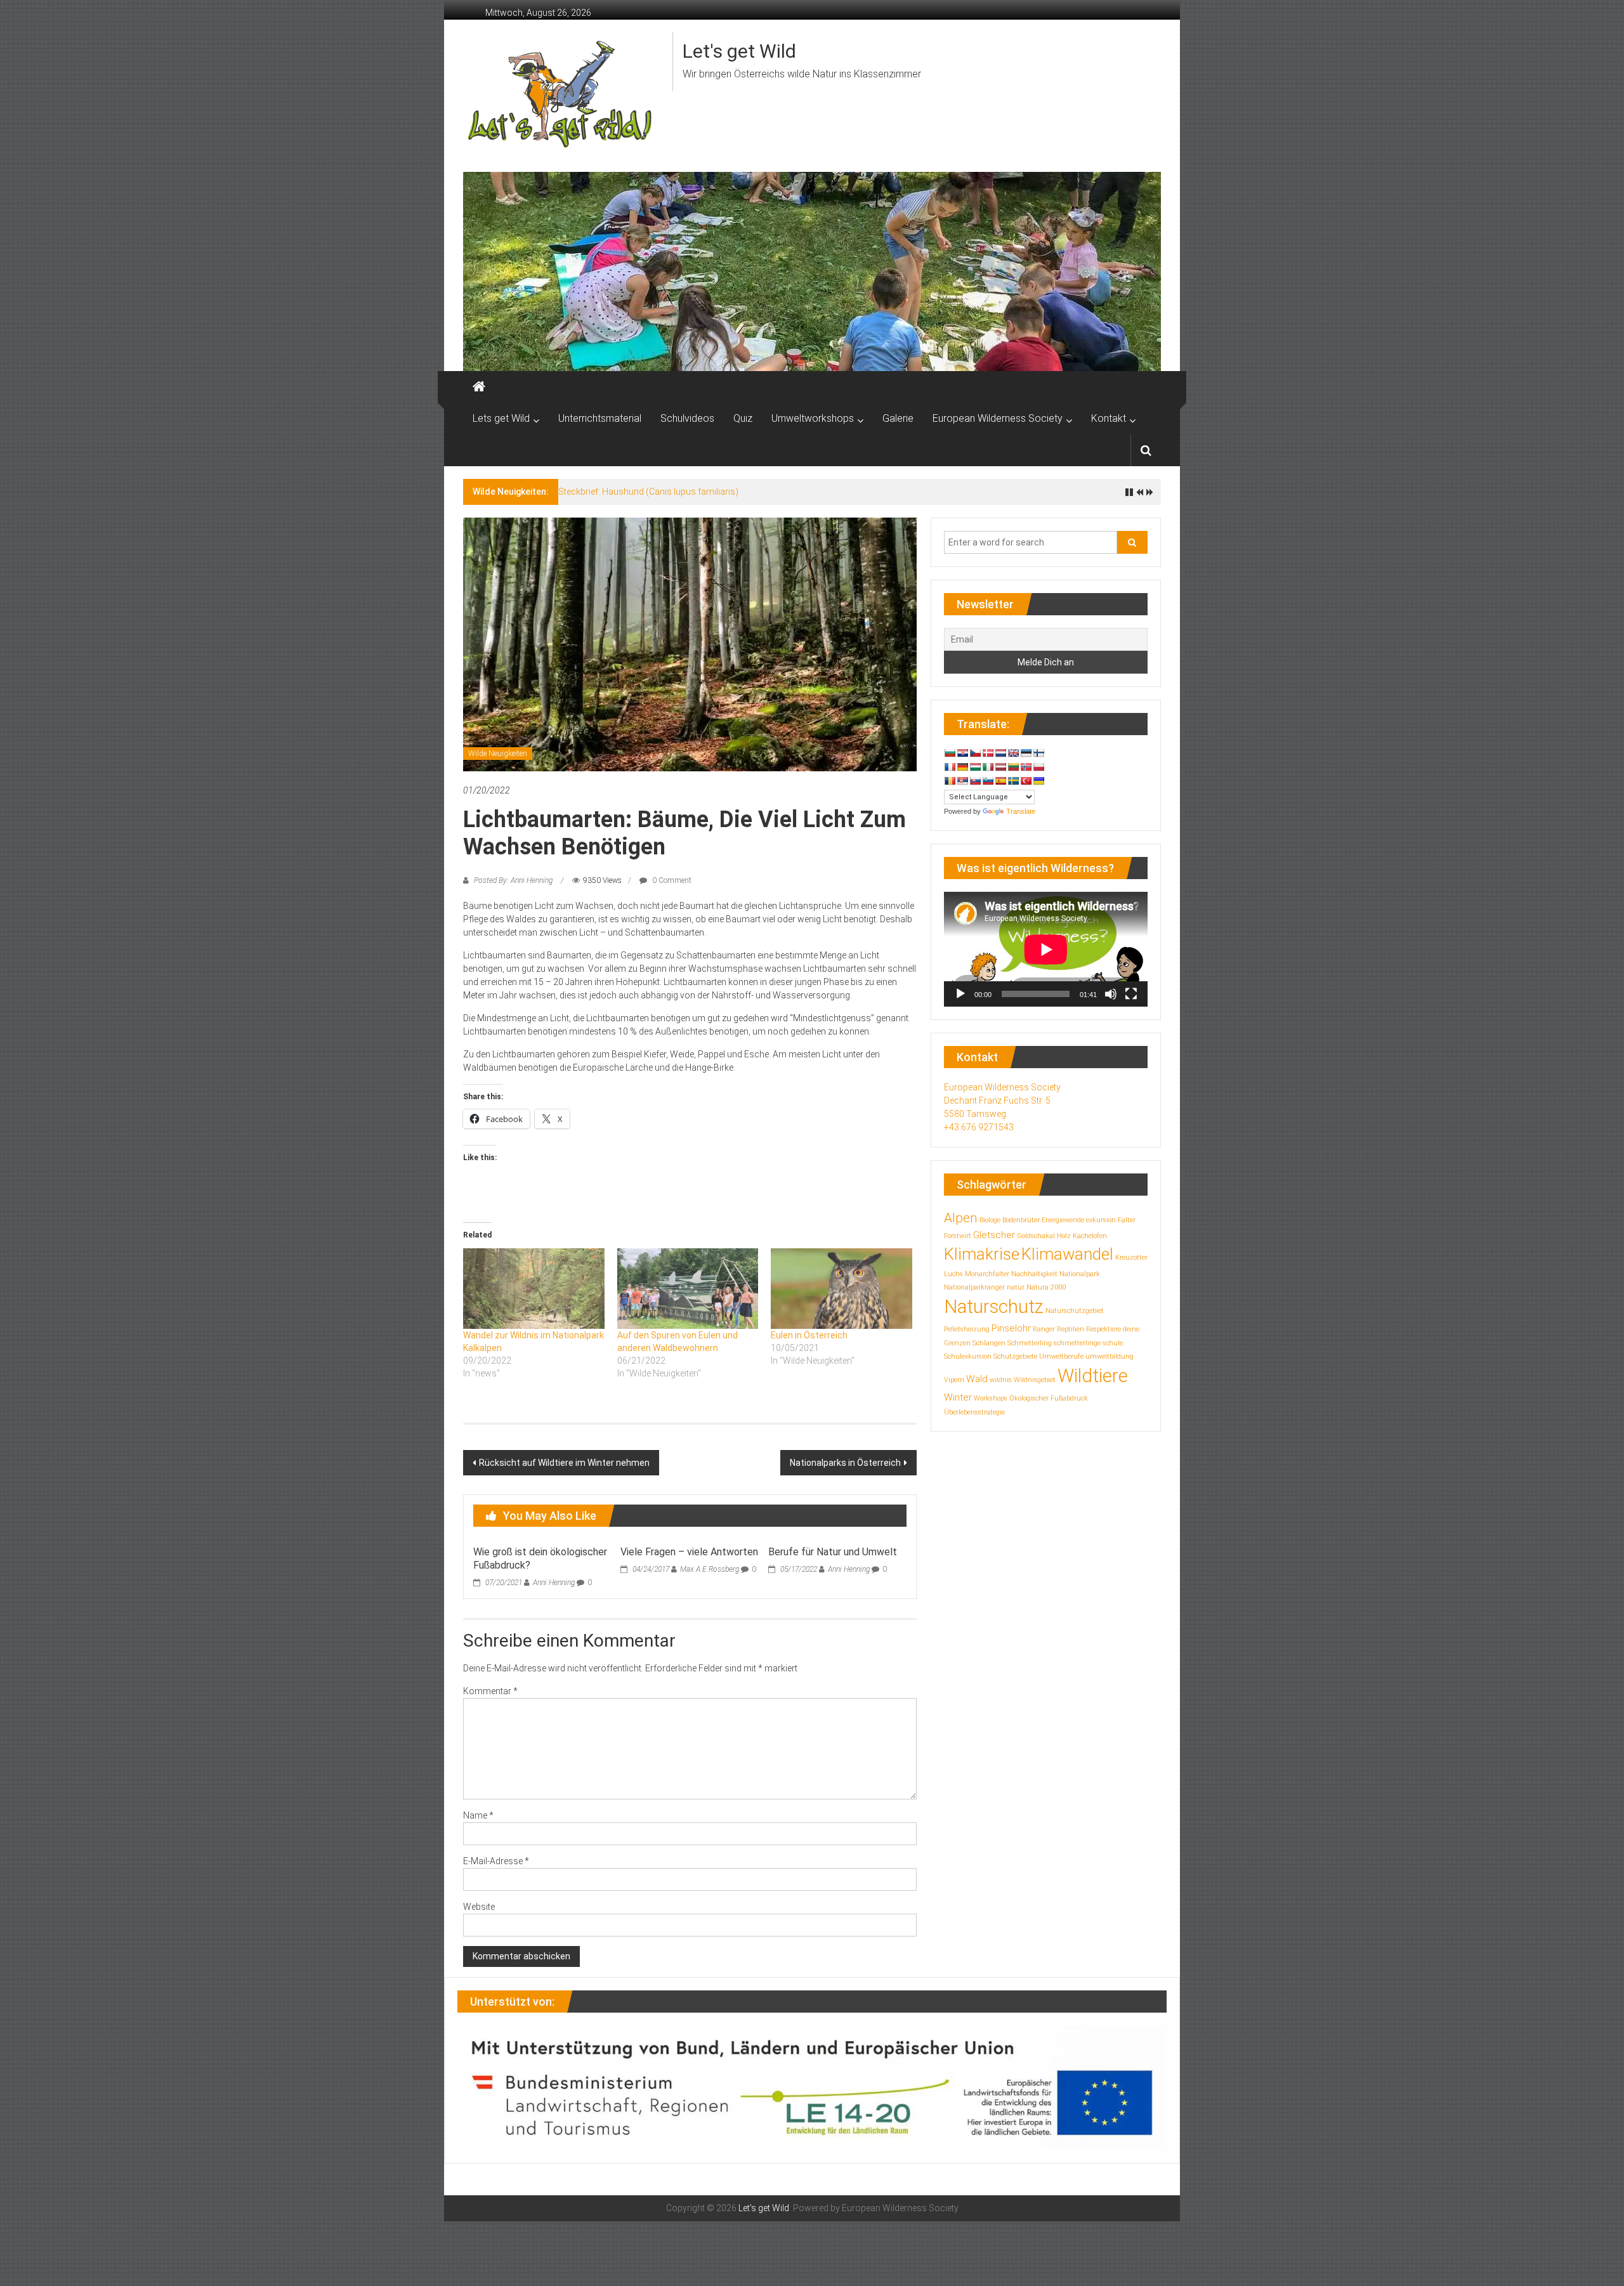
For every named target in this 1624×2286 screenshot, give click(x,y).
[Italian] (988, 767)
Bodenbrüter (1021, 1220)
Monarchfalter (987, 1274)
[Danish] (988, 753)
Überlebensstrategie (974, 1412)
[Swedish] (1013, 781)
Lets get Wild (501, 418)
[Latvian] (1000, 767)
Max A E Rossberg (710, 1569)
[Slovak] (975, 781)
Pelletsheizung (967, 1329)
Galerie (898, 418)
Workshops (991, 1398)
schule (1113, 1343)
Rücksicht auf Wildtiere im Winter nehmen (564, 1463)
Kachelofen (1090, 1236)
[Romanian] (950, 781)
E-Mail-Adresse (496, 1861)
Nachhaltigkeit (1034, 1274)
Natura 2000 (1046, 1287)
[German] (962, 767)
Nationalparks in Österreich (845, 1463)
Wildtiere (1093, 1376)
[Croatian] (962, 753)
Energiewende (1063, 1220)
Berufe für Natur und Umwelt (833, 1552)
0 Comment (671, 880)
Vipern (954, 1380)
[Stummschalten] (1111, 994)
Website (479, 1907)
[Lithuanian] (1013, 767)
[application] (1046, 949)
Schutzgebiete (1015, 1356)
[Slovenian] (988, 781)
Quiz (743, 418)
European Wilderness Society (998, 418)
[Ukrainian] (1038, 781)
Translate (1021, 811)
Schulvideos (687, 418)
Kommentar (490, 1691)
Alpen (961, 1218)
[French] (950, 767)
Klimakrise (982, 1254)
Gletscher (994, 1235)
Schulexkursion (968, 1356)
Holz (1064, 1236)
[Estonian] (1026, 753)
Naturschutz (994, 1307)
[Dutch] (1000, 753)
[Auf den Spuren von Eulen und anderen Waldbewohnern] (688, 1289)
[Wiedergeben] (960, 994)
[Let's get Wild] (479, 387)
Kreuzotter (1131, 1257)
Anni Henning (554, 1583)
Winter (958, 1397)
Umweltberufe (1061, 1356)
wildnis (1001, 1380)
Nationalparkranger (974, 1287)
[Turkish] (1026, 781)
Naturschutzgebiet (1075, 1311)
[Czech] (975, 753)
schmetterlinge (1077, 1343)
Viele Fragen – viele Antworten (689, 1552)
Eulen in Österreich (809, 1335)
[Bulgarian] (950, 753)
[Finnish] (1038, 753)
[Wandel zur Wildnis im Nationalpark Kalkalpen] (534, 1289)
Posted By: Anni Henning (513, 880)
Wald (977, 1379)
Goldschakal (1036, 1236)
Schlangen (989, 1343)
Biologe (990, 1220)
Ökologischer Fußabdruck (1049, 1398)
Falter (1127, 1220)
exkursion (1101, 1220)
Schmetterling (1030, 1343)
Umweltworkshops (813, 418)
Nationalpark (1080, 1274)
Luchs (953, 1274)
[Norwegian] (1026, 767)
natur (1016, 1287)
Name (478, 1815)
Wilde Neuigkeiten (498, 754)
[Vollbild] (1131, 994)
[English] (1013, 753)
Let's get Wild (739, 51)
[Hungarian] (975, 767)
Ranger (1044, 1329)
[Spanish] (1000, 781)
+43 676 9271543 (979, 1127)
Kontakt (1109, 418)
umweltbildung (1110, 1356)
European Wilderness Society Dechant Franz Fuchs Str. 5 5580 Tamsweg (1002, 1101)
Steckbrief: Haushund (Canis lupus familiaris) (648, 492)
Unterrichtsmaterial (600, 418)
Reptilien (1071, 1329)
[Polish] (1038, 767)
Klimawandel (1067, 1254)
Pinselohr (1011, 1328)
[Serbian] (962, 781)
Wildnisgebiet (1035, 1380)
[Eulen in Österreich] (841, 1289)
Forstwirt (958, 1236)
